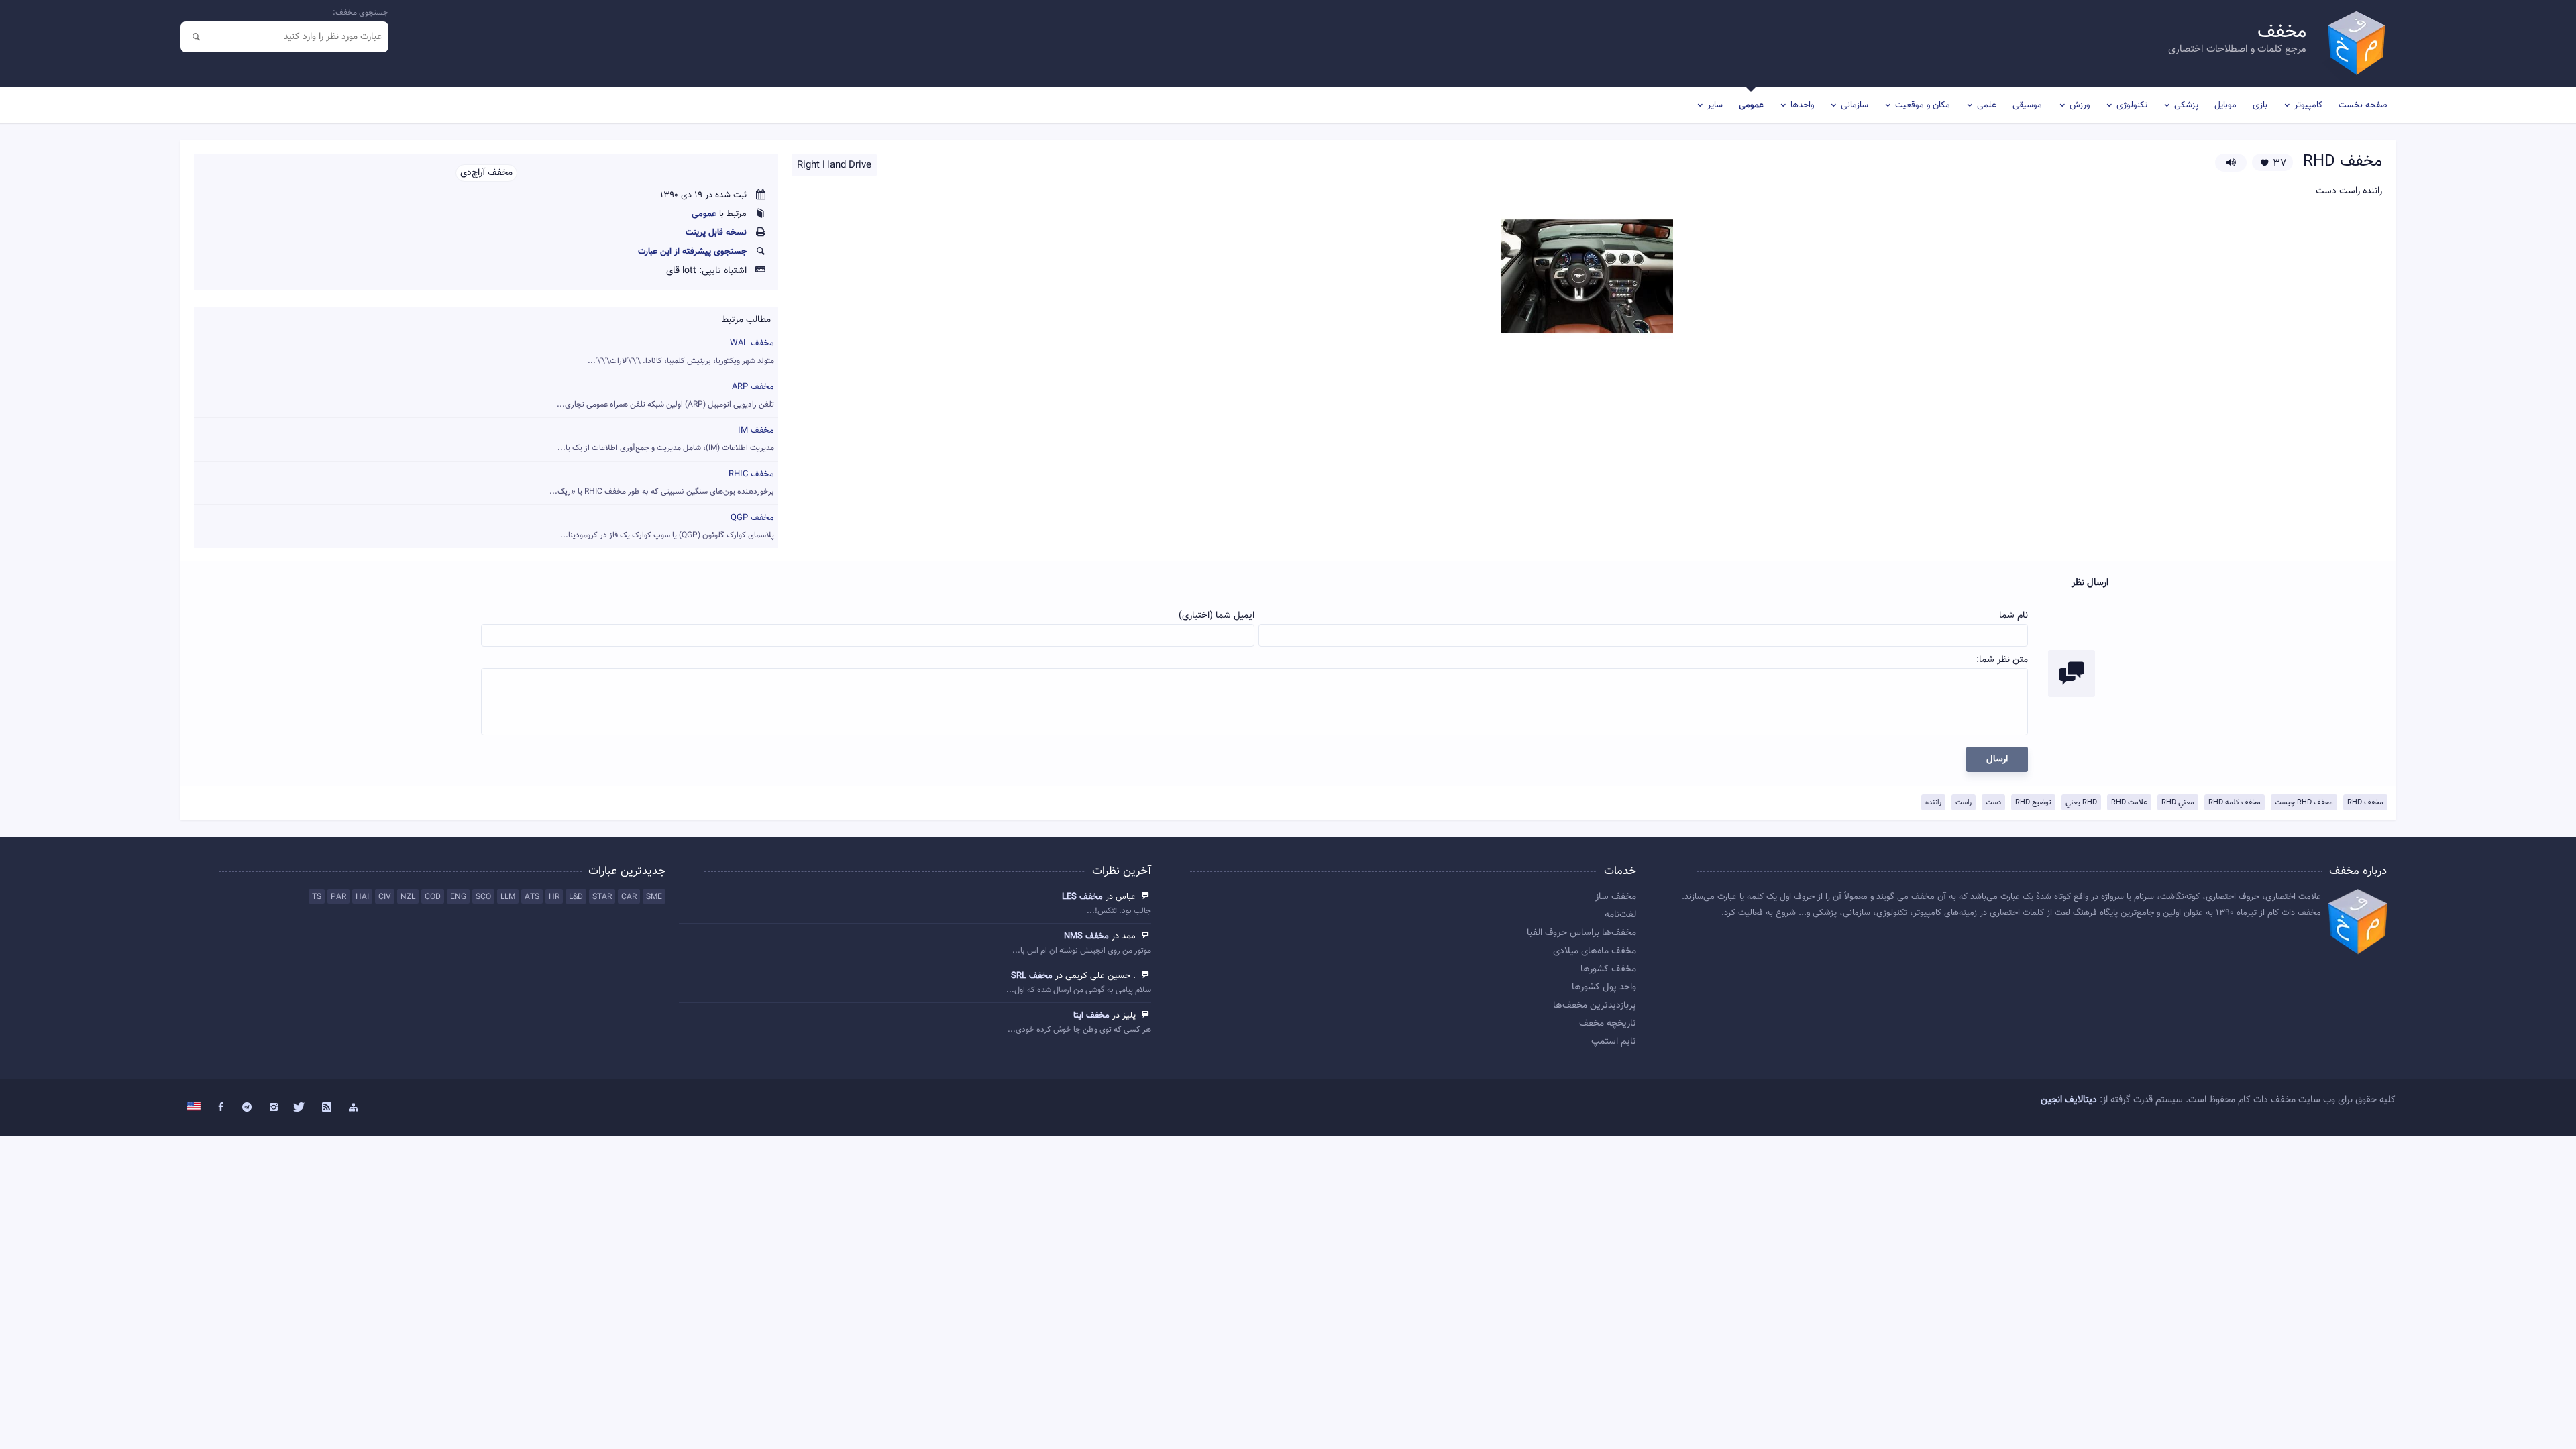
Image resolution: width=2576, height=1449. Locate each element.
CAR (629, 897)
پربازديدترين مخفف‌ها (1595, 1006)
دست (1993, 803)
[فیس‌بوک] (221, 1108)
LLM (508, 897)
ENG (458, 897)
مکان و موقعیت (1923, 105)
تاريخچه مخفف (1608, 1024)
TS (317, 897)
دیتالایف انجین (2069, 1100)
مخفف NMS (1086, 936)
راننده (1933, 803)
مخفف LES (1082, 897)
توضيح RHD (2033, 803)
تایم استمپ (1614, 1042)
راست (1964, 803)
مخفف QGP (667, 526)
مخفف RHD (2365, 803)
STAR (602, 897)
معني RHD (2178, 803)
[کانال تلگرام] (247, 1108)
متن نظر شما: (2002, 660)
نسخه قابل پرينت (716, 233)
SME (654, 897)
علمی (1987, 105)
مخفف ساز (1616, 897)
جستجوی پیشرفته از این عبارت (692, 252)
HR (554, 897)
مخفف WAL (681, 352)
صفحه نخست (2363, 105)
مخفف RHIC (662, 483)
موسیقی (2027, 105)
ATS (532, 897)
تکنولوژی (2132, 105)
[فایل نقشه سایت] (354, 1108)
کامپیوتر (2308, 105)
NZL (408, 897)
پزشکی (2186, 105)
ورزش (2080, 105)
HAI (362, 897)
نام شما (2014, 616)
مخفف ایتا (1091, 1016)
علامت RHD (2129, 803)
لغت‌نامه (1620, 915)
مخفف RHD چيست (2304, 803)
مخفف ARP (665, 395)
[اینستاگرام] (274, 1108)
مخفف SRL (1032, 976)
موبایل (2225, 105)
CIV (385, 897)
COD (433, 897)
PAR (338, 897)
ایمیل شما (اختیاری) (1217, 616)
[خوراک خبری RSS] (327, 1108)
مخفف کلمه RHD (2235, 803)
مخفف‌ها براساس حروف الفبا (1581, 933)
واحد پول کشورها (1604, 987)
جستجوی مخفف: (361, 13)
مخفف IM (666, 439)
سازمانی (1855, 105)
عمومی (1751, 105)
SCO (483, 897)
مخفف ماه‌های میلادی (1595, 951)
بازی (2260, 105)
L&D (576, 897)
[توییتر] (301, 1108)
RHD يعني (2081, 803)
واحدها (1802, 105)
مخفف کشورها (1608, 969)
